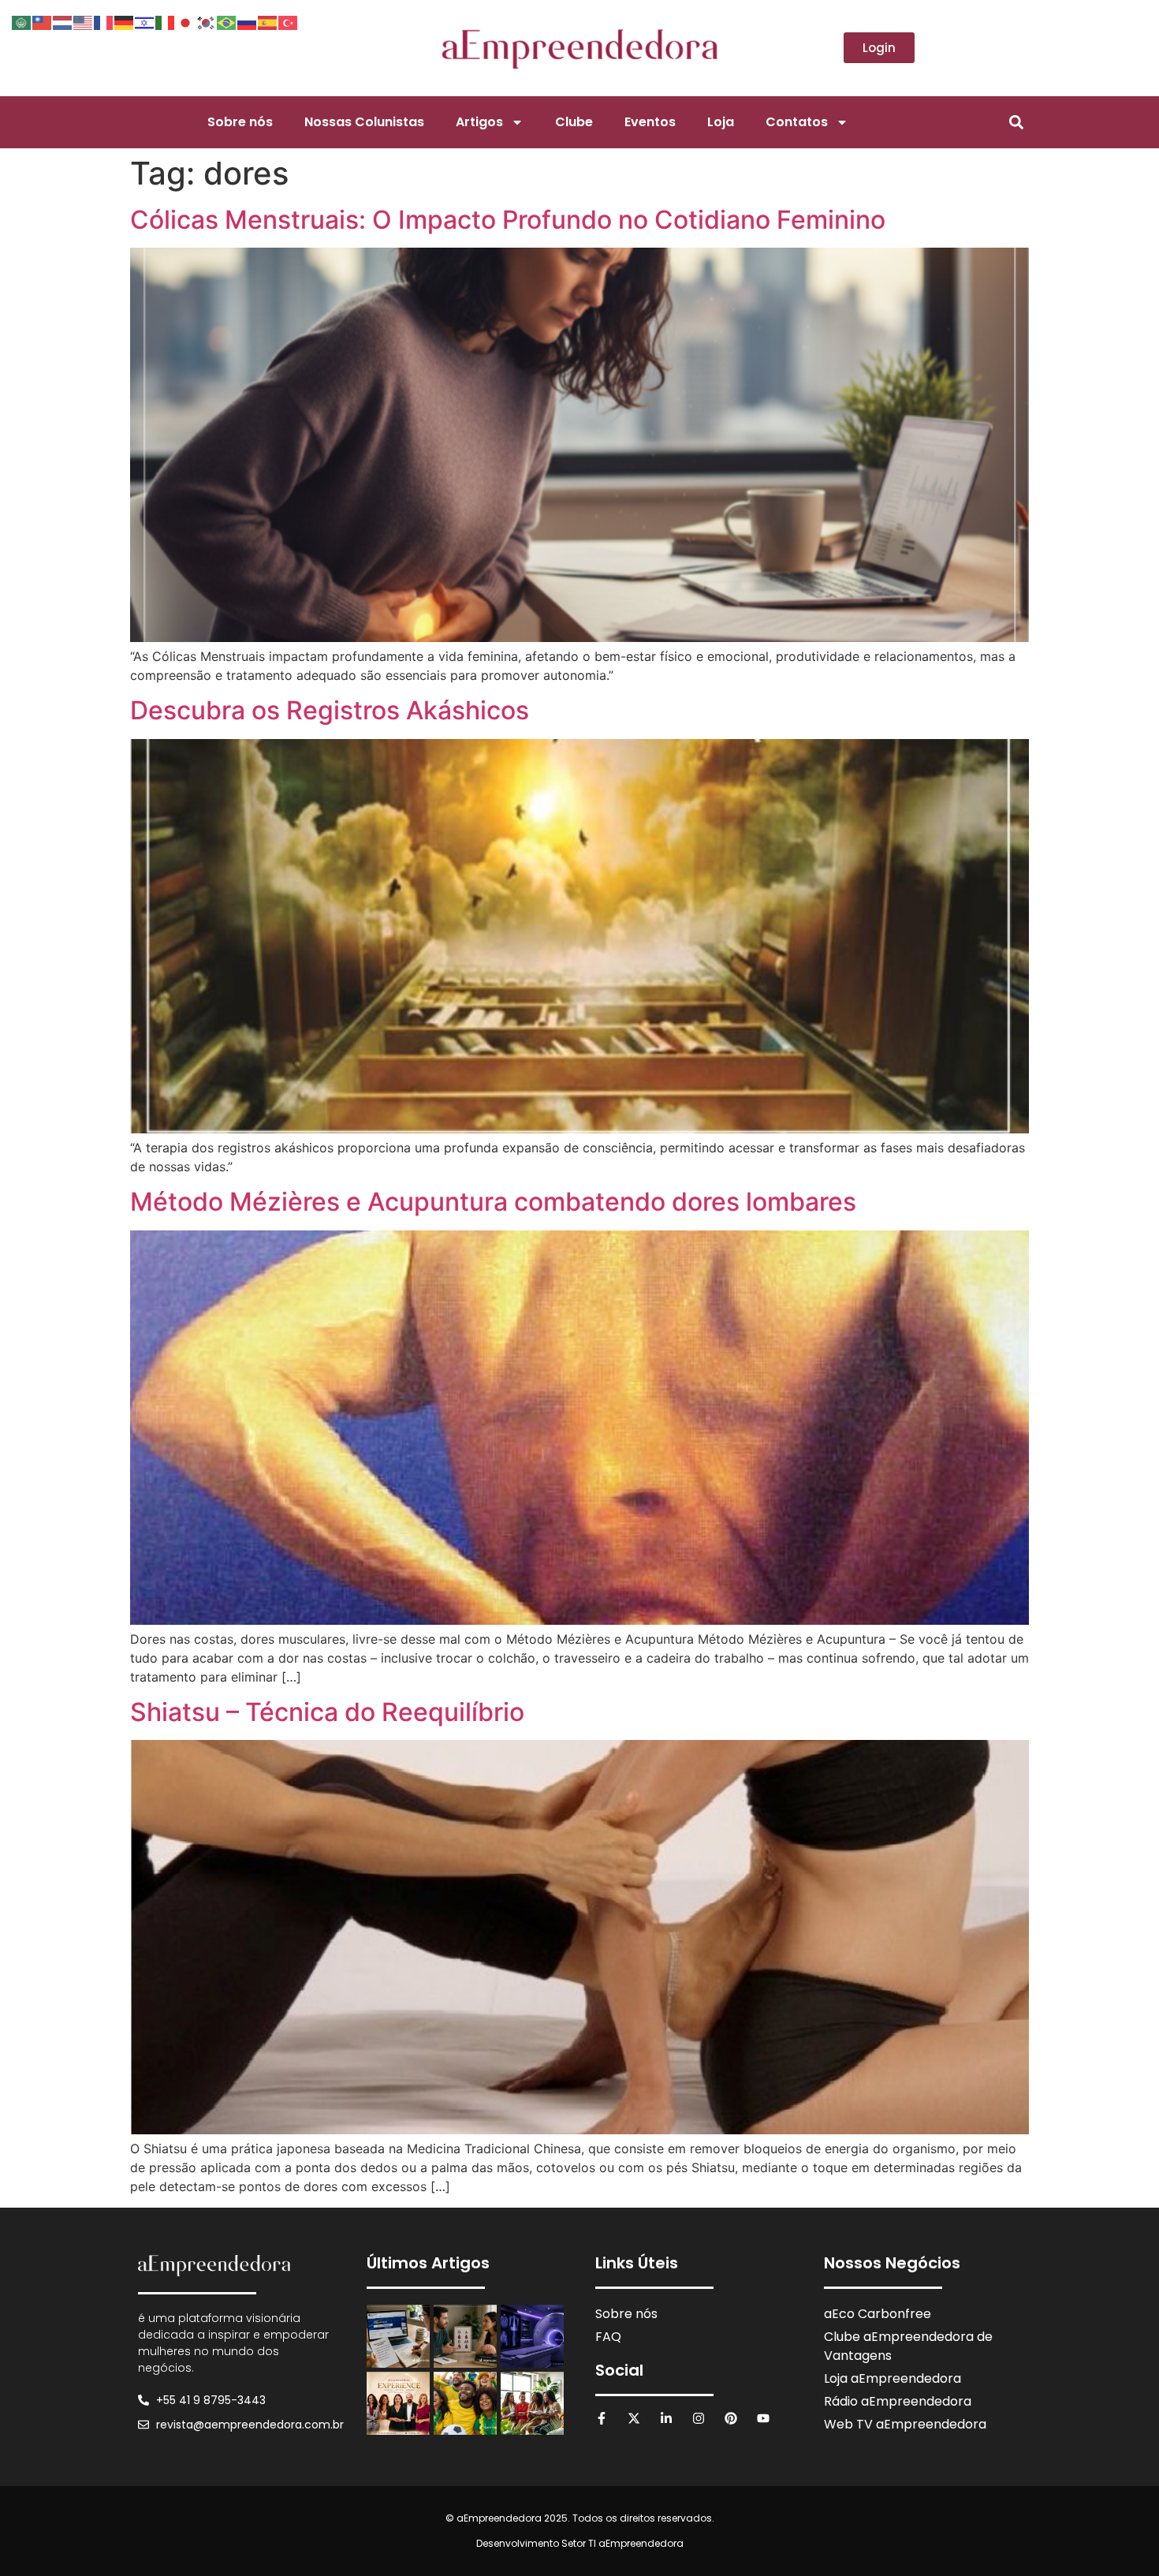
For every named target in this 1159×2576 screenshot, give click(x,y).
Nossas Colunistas (364, 122)
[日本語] (186, 21)
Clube (574, 122)
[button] (1016, 122)
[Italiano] (166, 21)
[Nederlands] (63, 21)
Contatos (797, 122)
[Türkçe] (289, 21)
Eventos (650, 122)
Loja (721, 122)
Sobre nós (240, 122)
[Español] (268, 21)
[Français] (104, 21)
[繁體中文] (43, 21)
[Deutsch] (125, 21)
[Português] (227, 21)
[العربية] (22, 21)
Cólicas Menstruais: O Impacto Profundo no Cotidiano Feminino (508, 220)
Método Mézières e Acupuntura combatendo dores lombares (493, 1202)
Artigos (479, 122)
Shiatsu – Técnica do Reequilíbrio (327, 1712)
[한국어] (207, 21)
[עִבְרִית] (145, 21)
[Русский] (248, 21)
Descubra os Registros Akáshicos (330, 710)
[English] (84, 21)
